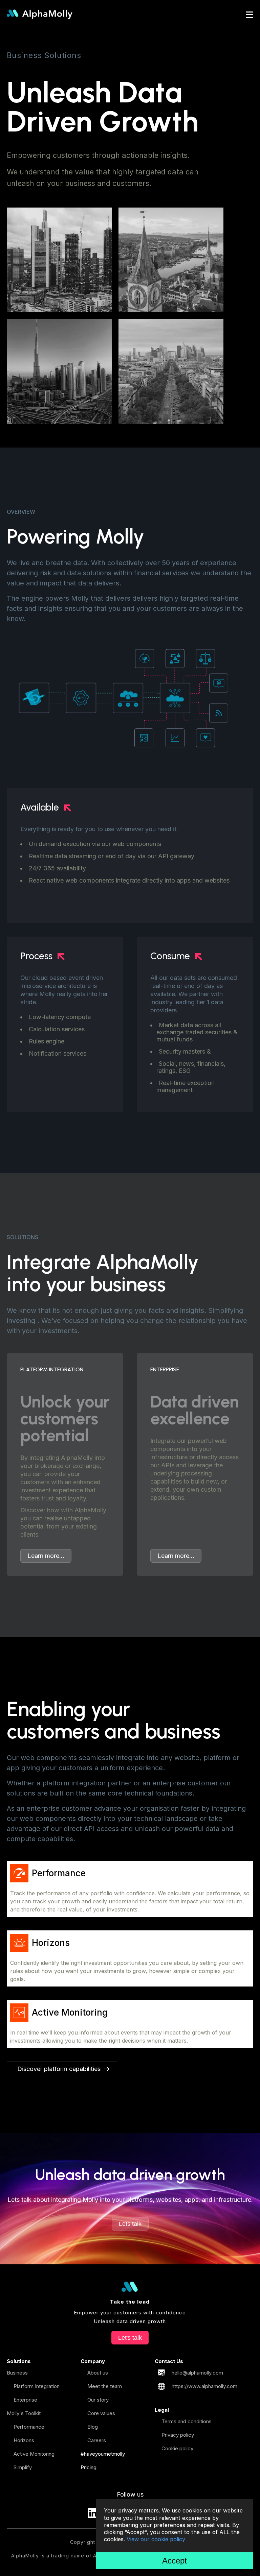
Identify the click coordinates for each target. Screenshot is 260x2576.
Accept (175, 2561)
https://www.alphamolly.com (204, 2386)
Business (17, 2373)
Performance (29, 2427)
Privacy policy (178, 2435)
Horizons (24, 2440)
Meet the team (105, 2386)
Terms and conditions (187, 2421)
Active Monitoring (34, 2454)
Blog (93, 2427)
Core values (101, 2413)
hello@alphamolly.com (197, 2373)
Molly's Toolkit (24, 2413)
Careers (97, 2440)
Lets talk (130, 2224)
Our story (98, 2400)
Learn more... (46, 1556)
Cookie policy (177, 2448)
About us (98, 2373)
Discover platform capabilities (59, 2069)
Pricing (89, 2467)
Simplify (23, 2467)
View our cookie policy (156, 2539)
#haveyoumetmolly (103, 2454)
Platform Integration (37, 2386)
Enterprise (25, 2400)
